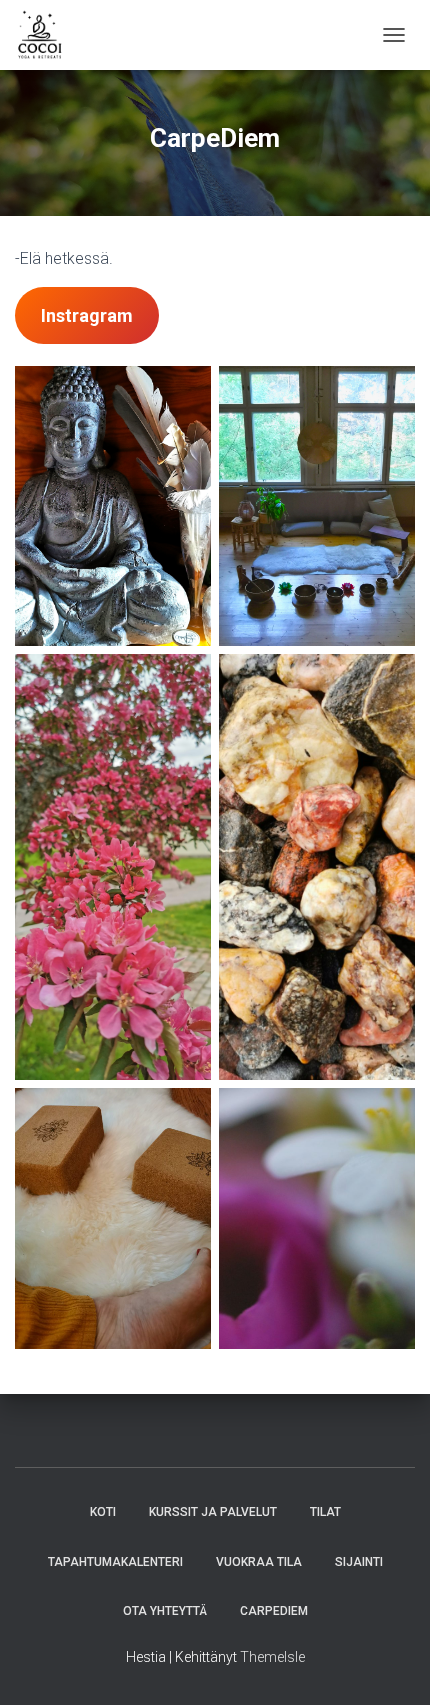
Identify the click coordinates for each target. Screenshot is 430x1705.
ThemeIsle (272, 1657)
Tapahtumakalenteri (115, 1562)
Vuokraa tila (259, 1562)
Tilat (325, 1512)
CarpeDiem (274, 1611)
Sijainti (359, 1562)
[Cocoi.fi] (47, 35)
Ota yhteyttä (165, 1611)
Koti (103, 1512)
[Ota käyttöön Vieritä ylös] (390, 1665)
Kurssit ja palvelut (213, 1512)
